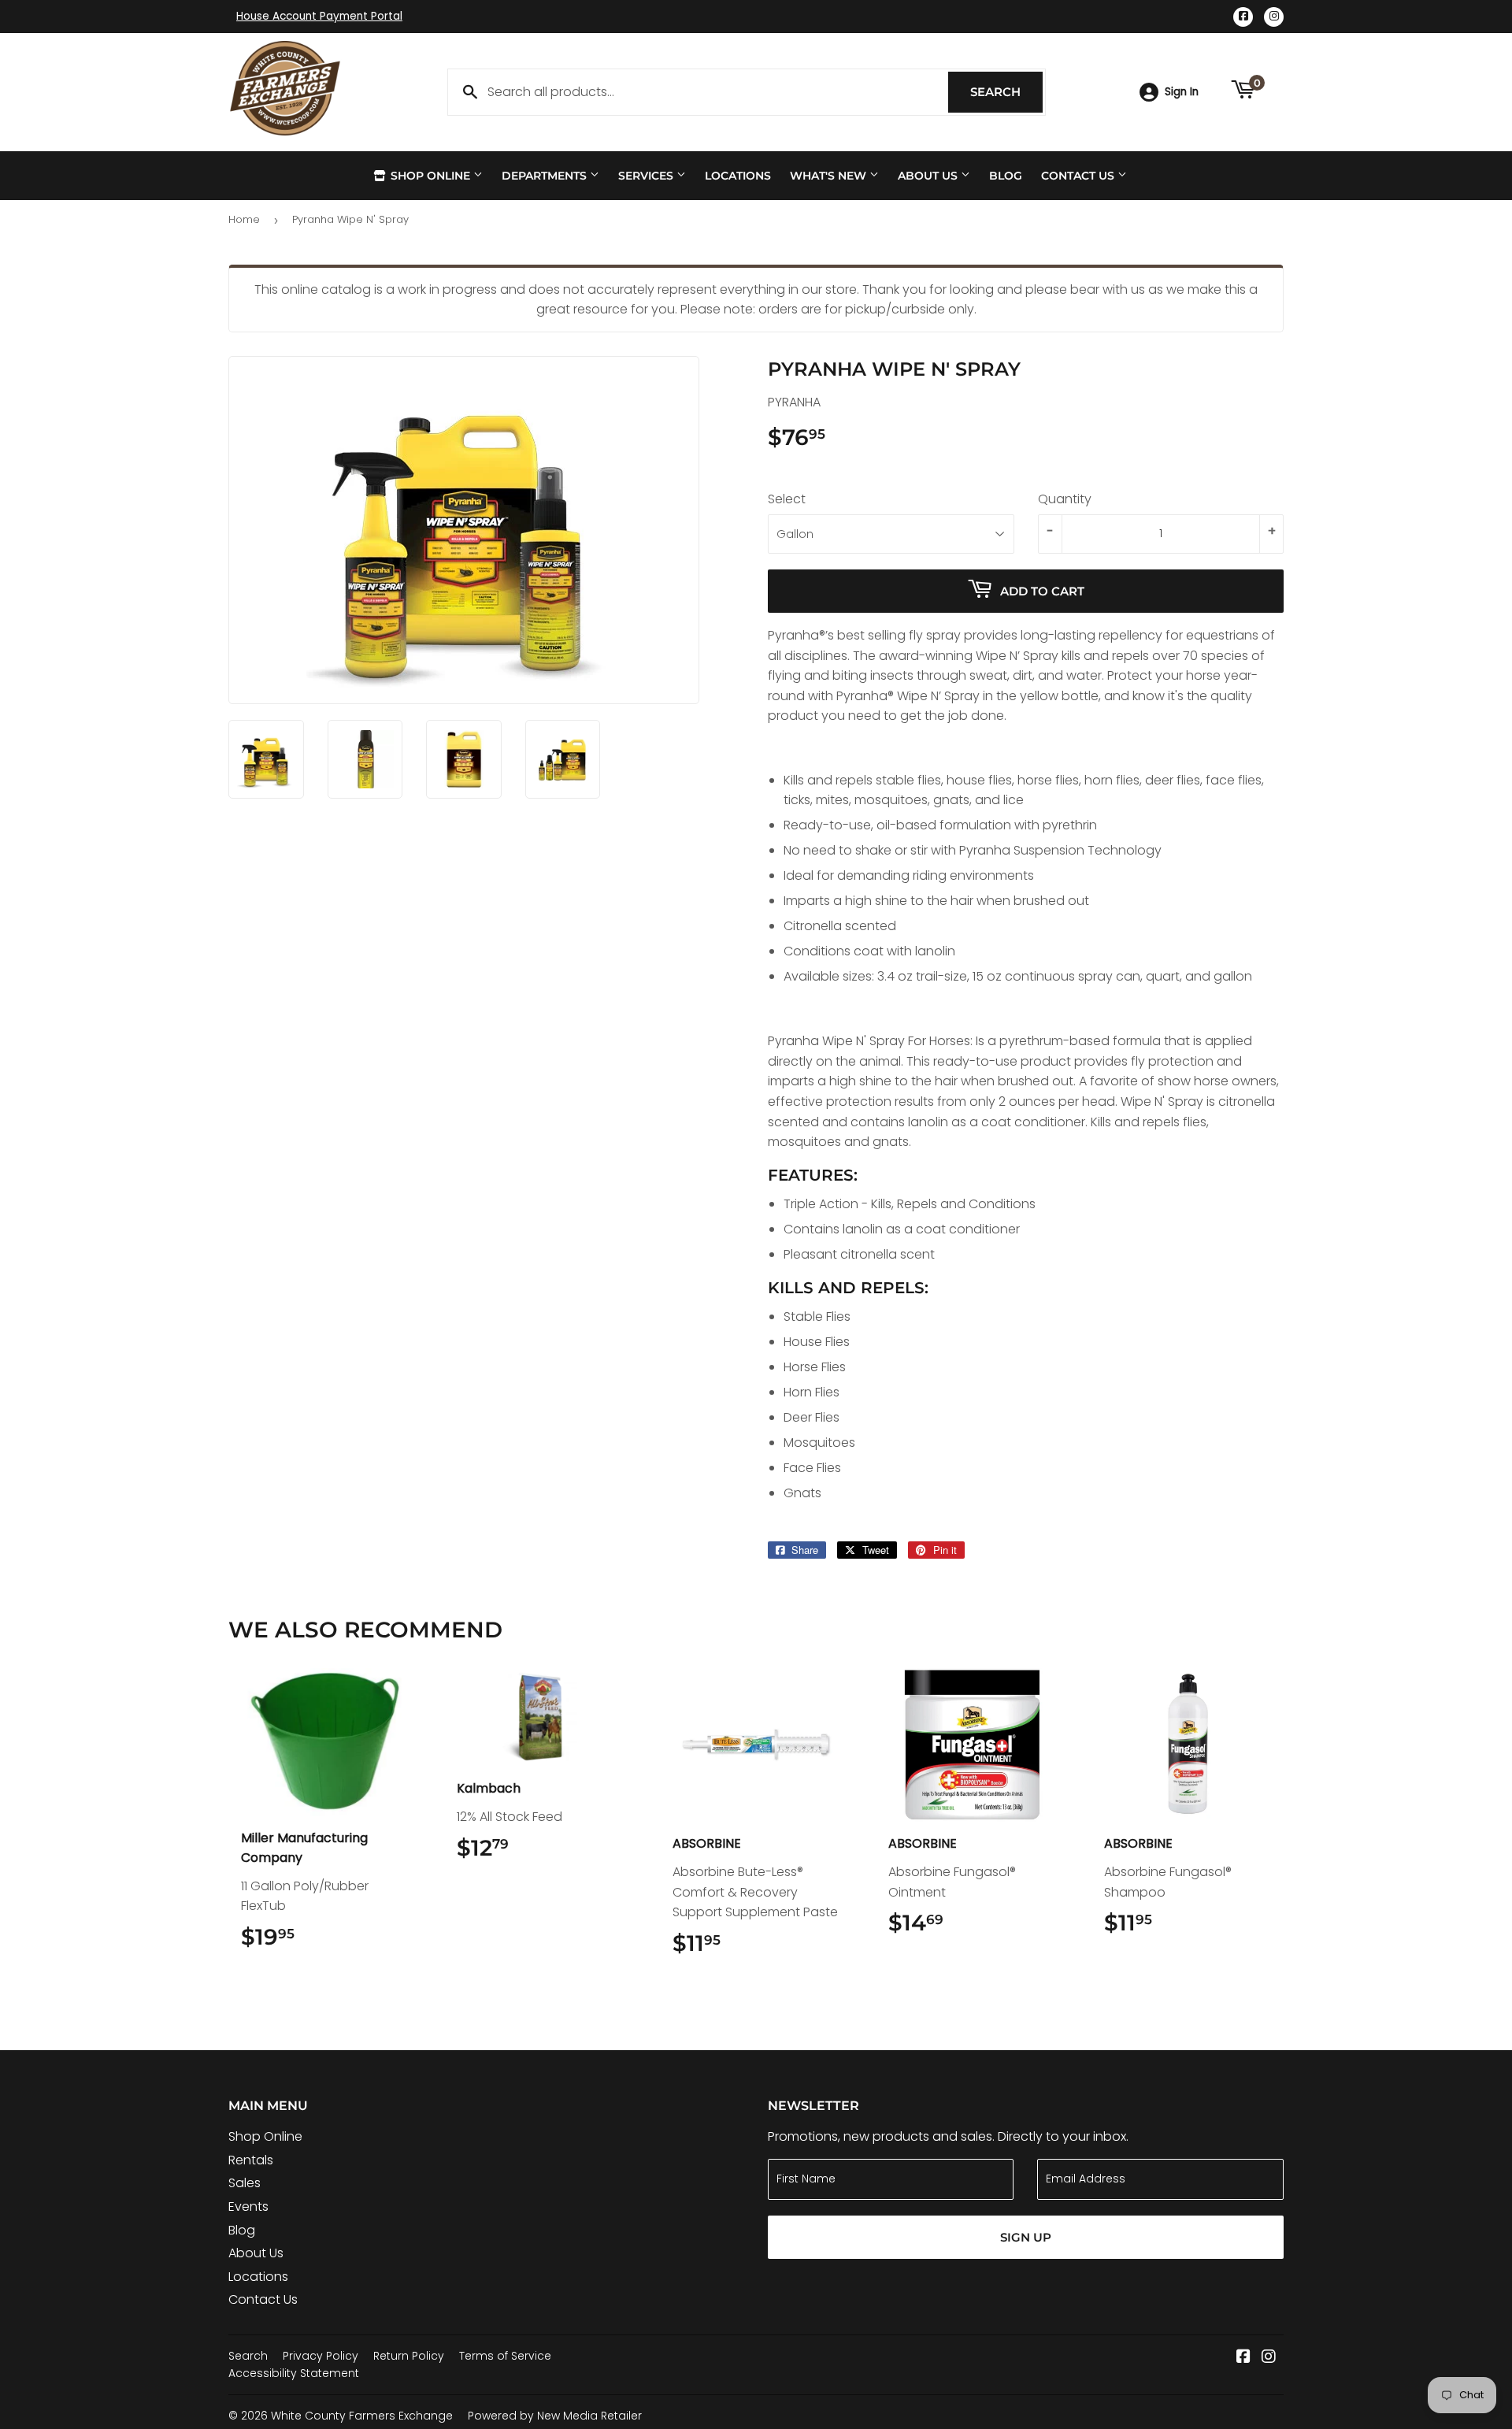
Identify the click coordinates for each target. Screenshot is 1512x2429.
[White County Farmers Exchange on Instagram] (1269, 2358)
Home (244, 219)
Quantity (1065, 499)
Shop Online (430, 176)
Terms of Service (505, 2356)
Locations (738, 176)
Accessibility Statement (294, 2373)
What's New (830, 176)
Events (248, 2206)
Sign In (1182, 92)
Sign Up (1026, 2237)
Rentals (251, 2160)
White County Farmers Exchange (362, 2416)
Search (1006, 92)
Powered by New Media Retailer (555, 2416)
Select (787, 499)
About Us (929, 176)
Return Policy (409, 2356)
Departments (546, 176)
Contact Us (1079, 176)
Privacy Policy (321, 2356)
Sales (245, 2183)
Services (647, 176)
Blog (1006, 176)
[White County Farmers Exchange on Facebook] (1243, 2358)
